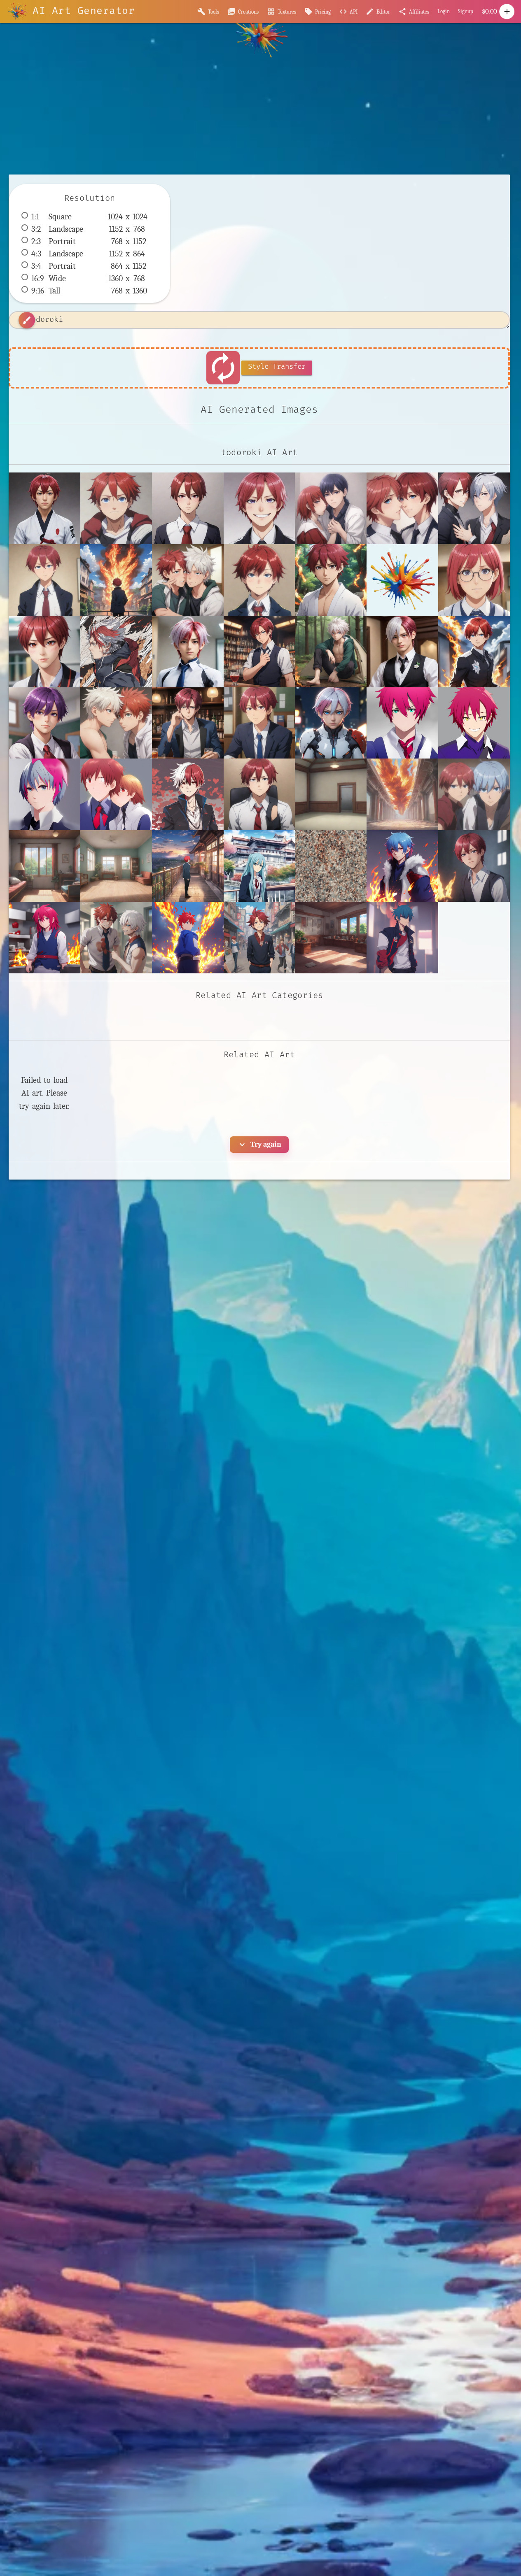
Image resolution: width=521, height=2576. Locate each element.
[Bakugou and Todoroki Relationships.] (188, 580)
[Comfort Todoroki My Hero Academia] (259, 580)
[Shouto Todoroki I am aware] (116, 508)
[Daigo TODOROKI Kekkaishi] (331, 580)
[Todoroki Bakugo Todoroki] (331, 652)
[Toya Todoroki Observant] (331, 723)
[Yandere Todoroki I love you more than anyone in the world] (331, 508)
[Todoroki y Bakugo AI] (116, 723)
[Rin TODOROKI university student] (44, 652)
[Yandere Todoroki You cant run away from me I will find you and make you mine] (474, 508)
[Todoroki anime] (44, 723)
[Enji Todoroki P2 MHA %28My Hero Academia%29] (402, 580)
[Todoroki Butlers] (402, 652)
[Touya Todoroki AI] (188, 723)
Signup (466, 11)
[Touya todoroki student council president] (259, 723)
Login (444, 11)
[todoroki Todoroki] (259, 794)
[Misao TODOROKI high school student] (474, 580)
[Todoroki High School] (474, 652)
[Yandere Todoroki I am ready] (188, 508)
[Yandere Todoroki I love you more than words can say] (402, 508)
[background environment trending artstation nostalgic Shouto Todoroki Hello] (331, 938)
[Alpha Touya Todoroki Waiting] (44, 580)
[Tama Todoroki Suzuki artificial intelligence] (188, 652)
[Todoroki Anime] (259, 652)
